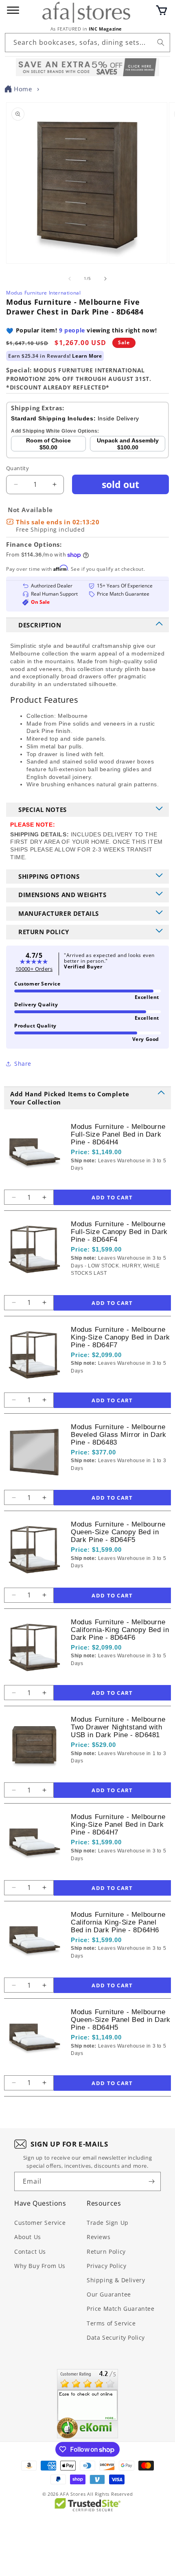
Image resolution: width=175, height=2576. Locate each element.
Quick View (114, 1181)
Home (23, 89)
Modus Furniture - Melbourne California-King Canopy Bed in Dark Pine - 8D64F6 (120, 1630)
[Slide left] (70, 279)
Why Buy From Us (40, 2266)
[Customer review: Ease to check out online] (87, 2404)
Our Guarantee (109, 2294)
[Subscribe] (151, 2181)
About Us (28, 2237)
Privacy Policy (106, 2266)
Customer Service (40, 2223)
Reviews (98, 2237)
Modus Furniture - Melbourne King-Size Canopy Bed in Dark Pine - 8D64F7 (120, 1337)
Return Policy (106, 2252)
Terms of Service (111, 2323)
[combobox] (87, 43)
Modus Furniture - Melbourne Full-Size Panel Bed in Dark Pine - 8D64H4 (118, 1134)
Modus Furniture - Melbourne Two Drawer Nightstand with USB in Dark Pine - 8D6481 (118, 1727)
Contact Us (30, 2252)
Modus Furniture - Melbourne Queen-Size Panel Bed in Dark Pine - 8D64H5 (121, 2020)
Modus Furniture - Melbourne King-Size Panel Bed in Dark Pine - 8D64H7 (118, 1825)
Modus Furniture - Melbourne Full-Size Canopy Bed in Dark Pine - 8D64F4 (119, 1232)
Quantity (17, 468)
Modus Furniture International (43, 293)
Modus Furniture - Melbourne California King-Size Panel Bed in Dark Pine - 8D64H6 (118, 1922)
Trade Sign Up (108, 2223)
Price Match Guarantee (121, 2309)
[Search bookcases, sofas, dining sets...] (161, 42)
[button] (162, 10)
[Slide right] (105, 279)
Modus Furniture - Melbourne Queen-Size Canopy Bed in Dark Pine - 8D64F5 (118, 1532)
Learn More (87, 356)
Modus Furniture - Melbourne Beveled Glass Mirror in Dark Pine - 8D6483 (119, 1435)
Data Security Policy (116, 2337)
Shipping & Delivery (116, 2280)
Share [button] (23, 1064)
